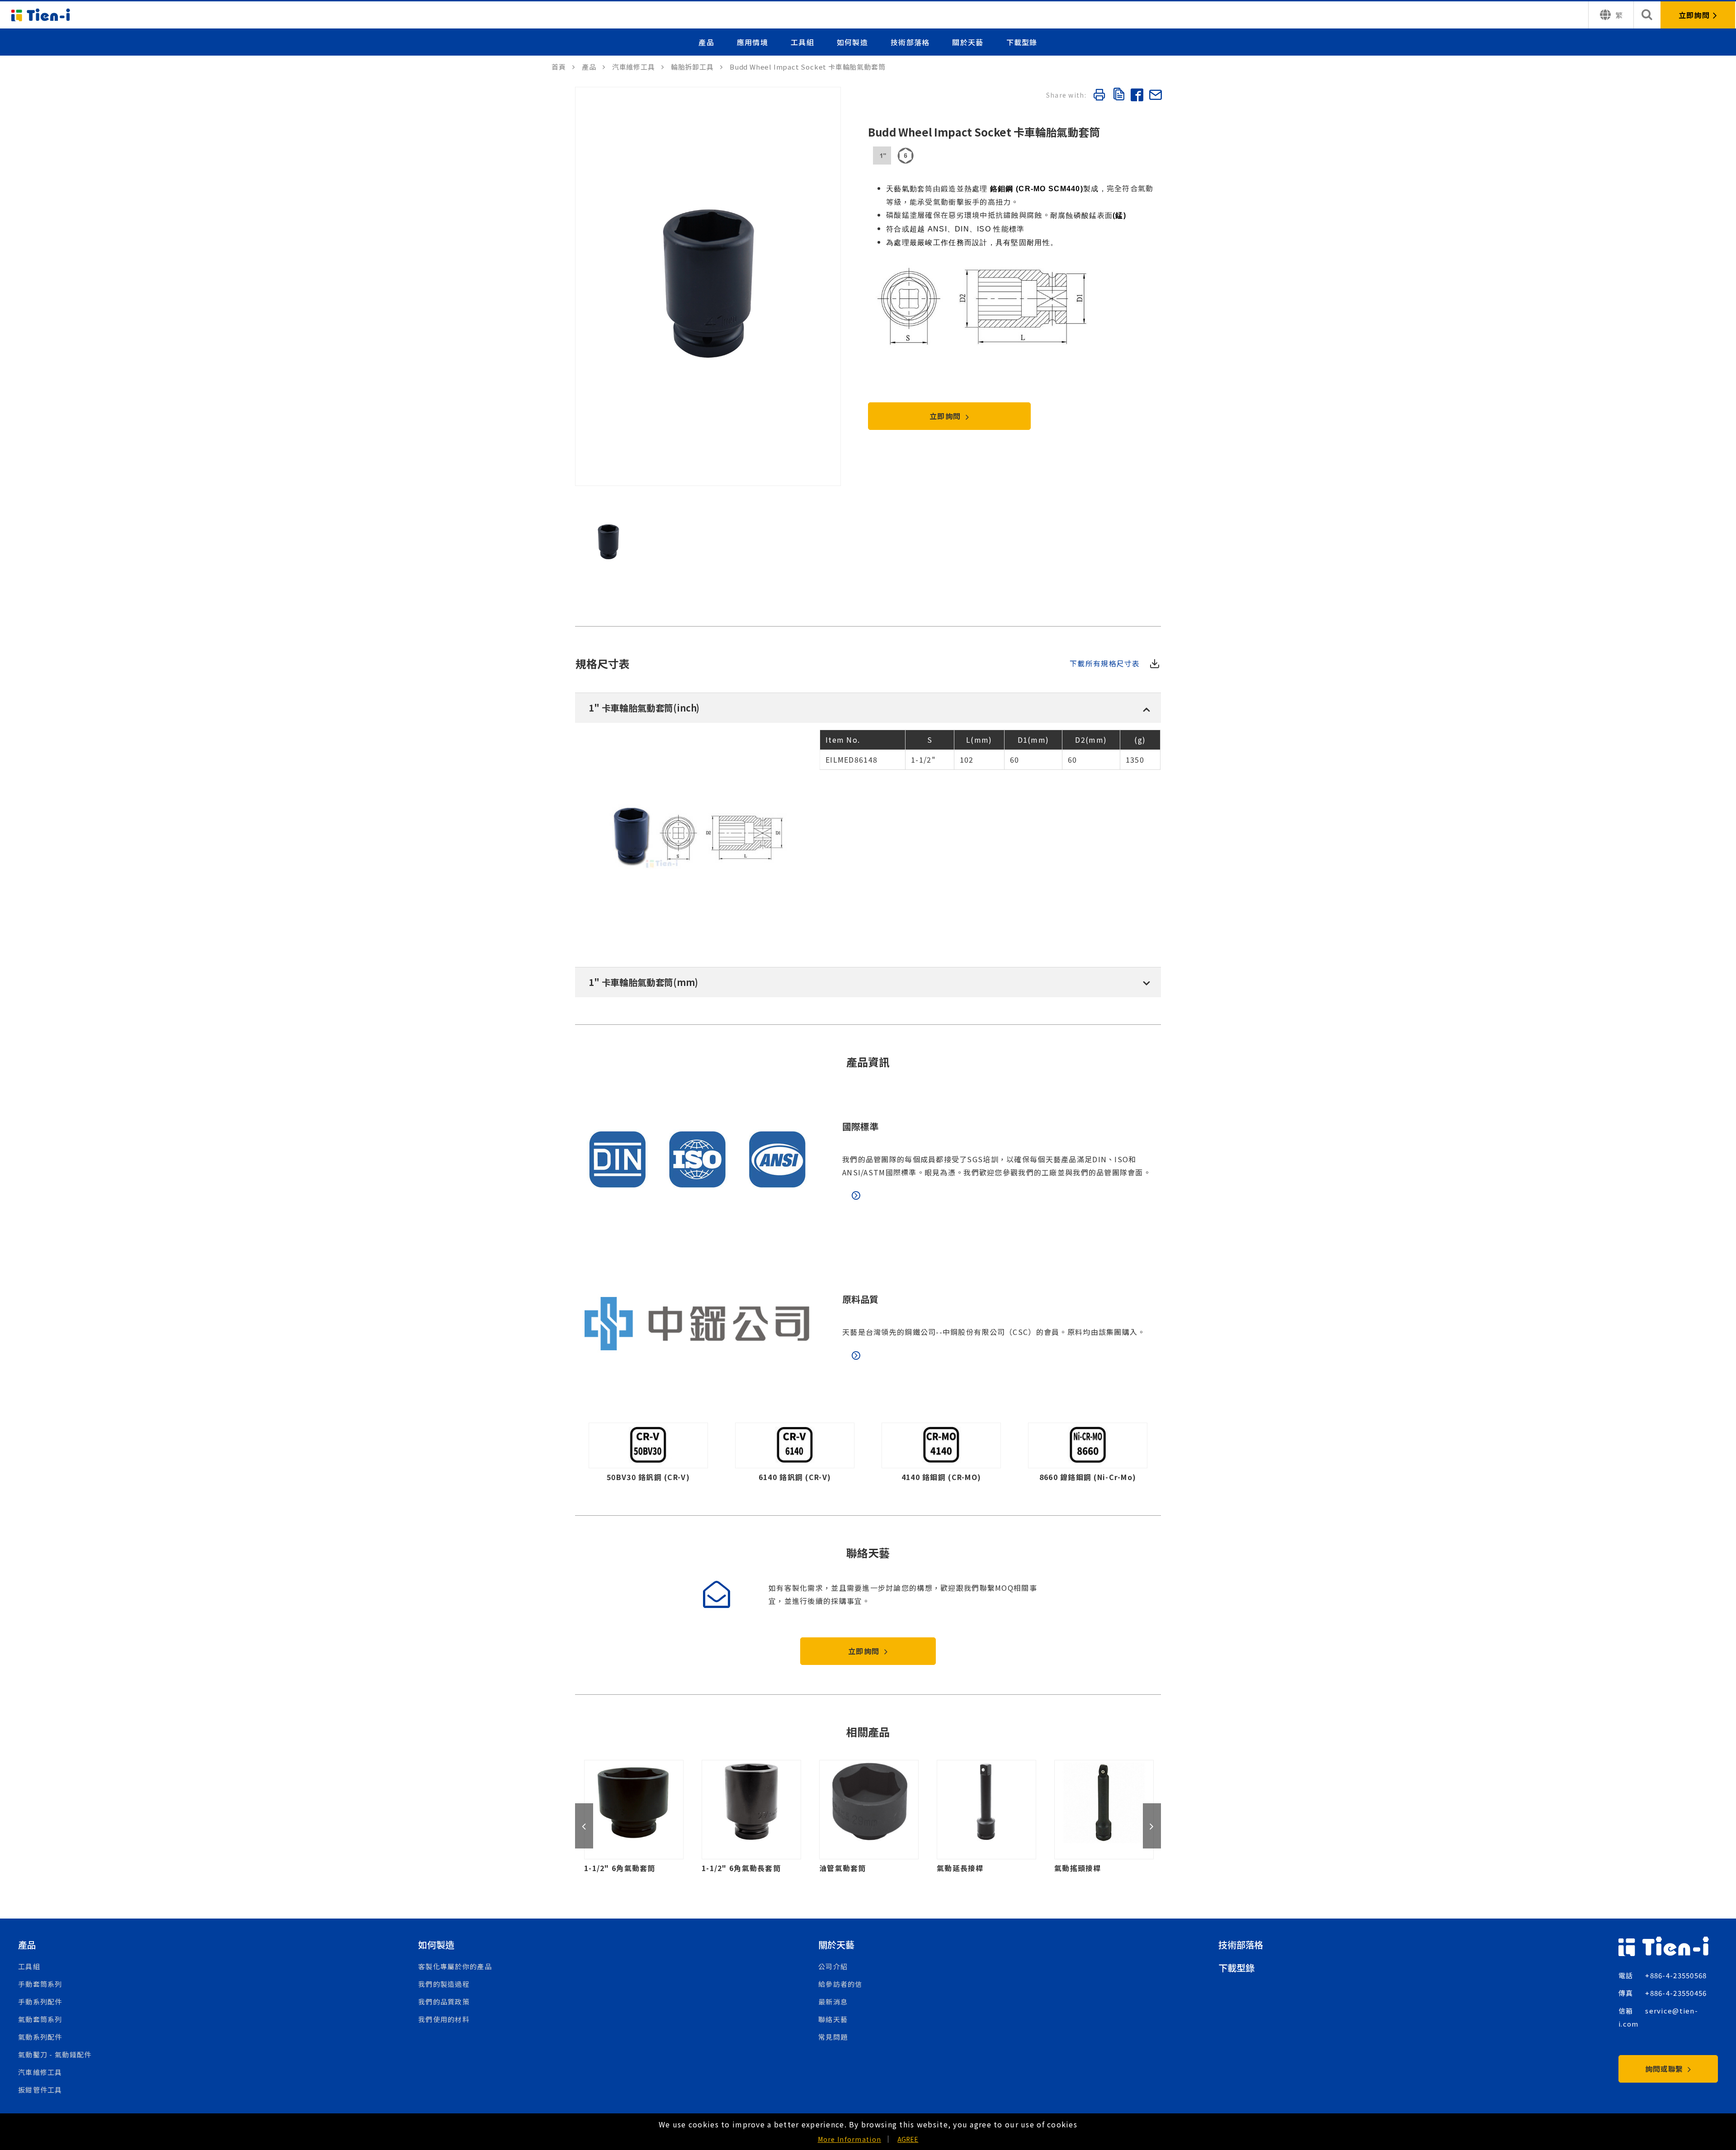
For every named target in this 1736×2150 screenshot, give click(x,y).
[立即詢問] (1698, 15)
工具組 (802, 42)
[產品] (594, 67)
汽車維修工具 (40, 2072)
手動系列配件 (40, 2001)
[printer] (1099, 96)
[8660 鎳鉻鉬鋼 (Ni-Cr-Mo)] (1088, 1455)
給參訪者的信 (840, 1984)
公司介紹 (833, 1966)
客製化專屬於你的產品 (455, 1966)
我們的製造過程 (444, 1984)
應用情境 (752, 42)
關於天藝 (968, 42)
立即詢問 (946, 416)
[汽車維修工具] (638, 67)
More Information (849, 2139)
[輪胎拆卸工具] (697, 67)
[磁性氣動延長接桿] (1132, 1817)
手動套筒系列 (40, 1984)
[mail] (1155, 96)
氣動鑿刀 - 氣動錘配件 (55, 2054)
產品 (706, 42)
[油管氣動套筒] (779, 1817)
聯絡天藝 (833, 2019)
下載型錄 (1022, 42)
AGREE (908, 2139)
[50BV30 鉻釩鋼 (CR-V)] (648, 1455)
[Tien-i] (563, 67)
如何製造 (852, 42)
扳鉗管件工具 (40, 2090)
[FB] (1137, 96)
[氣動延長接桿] (896, 1817)
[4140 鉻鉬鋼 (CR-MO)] (941, 1455)
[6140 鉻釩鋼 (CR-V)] (795, 1455)
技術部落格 (910, 42)
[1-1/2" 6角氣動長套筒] (661, 1817)
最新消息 (833, 2001)
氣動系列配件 (40, 2037)
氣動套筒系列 (40, 2019)
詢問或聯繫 (1665, 2069)
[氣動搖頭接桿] (1014, 1817)
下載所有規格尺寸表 (1105, 663)
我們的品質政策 (444, 2001)
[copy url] (1118, 95)
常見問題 (833, 2037)
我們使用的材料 (444, 2019)
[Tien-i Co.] (41, 15)
